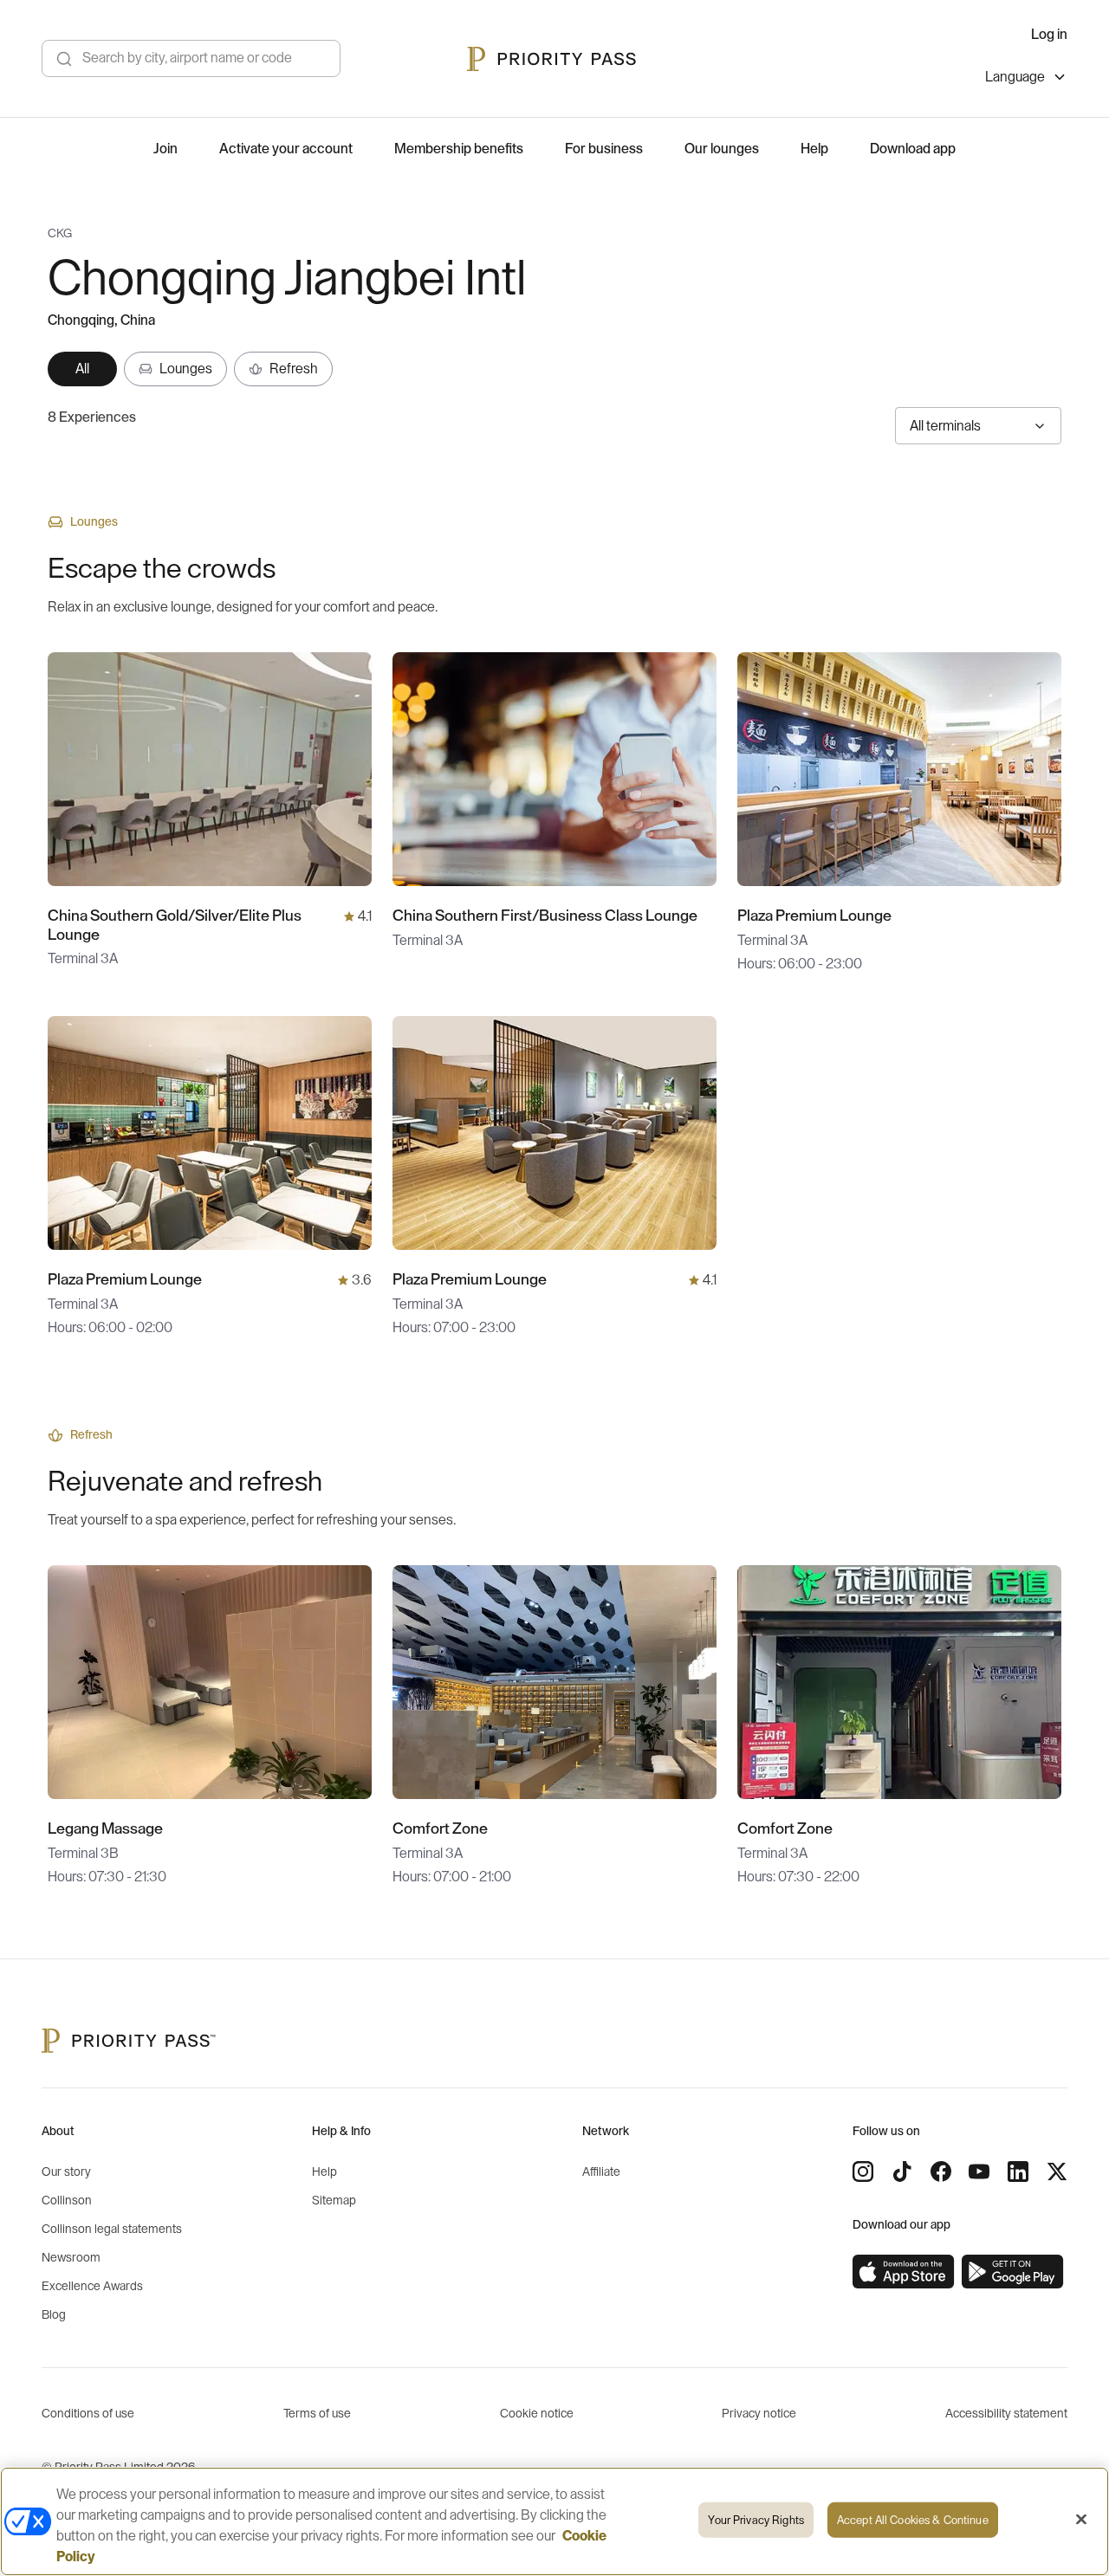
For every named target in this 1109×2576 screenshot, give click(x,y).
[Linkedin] (1018, 2171)
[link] (904, 2272)
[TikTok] (902, 2171)
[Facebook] (941, 2171)
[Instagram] (863, 2171)
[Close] (1081, 2520)
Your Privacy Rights (756, 2520)
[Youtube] (979, 2171)
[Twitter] (1057, 2171)
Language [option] (1015, 77)
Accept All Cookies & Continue (913, 2520)
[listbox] (1026, 79)
